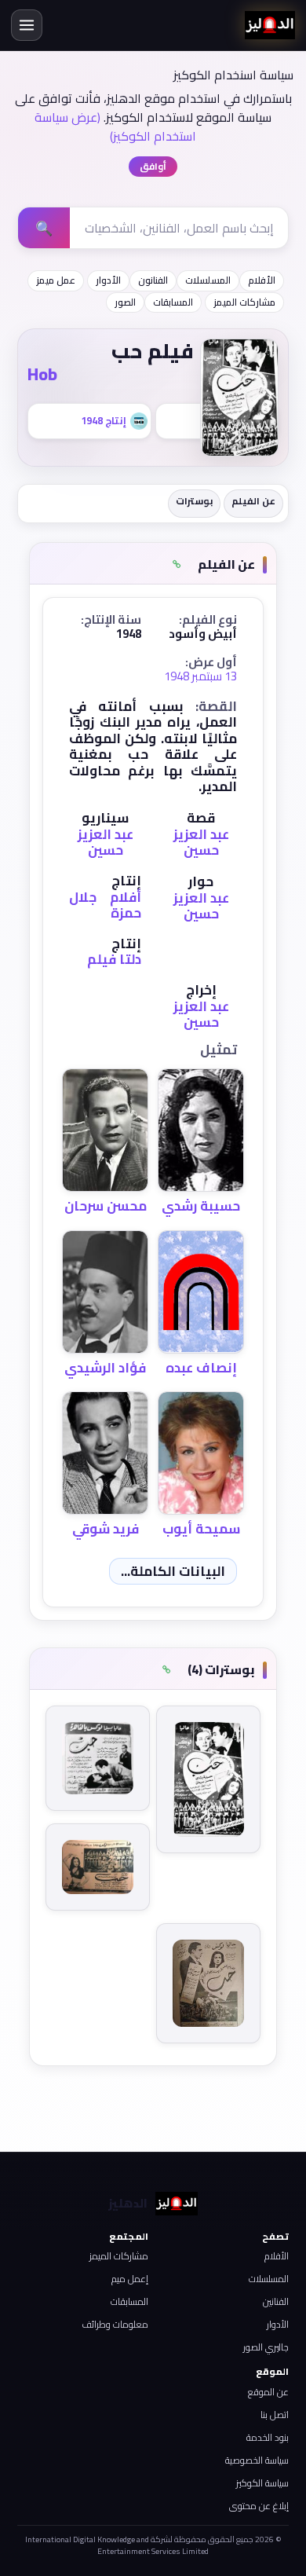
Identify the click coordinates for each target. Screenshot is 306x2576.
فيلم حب (153, 351)
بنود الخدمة (268, 2437)
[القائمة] (27, 25)
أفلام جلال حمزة (105, 905)
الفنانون (153, 280)
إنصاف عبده (201, 1368)
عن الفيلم (253, 501)
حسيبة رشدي (201, 1206)
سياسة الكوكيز (262, 2483)
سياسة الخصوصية (257, 2460)
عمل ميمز (56, 280)
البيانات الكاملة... (173, 1571)
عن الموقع (268, 2392)
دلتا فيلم (114, 959)
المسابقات (173, 302)
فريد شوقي (106, 1529)
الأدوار (108, 280)
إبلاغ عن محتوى (259, 2506)
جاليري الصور (266, 2347)
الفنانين (276, 2301)
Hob (42, 374)
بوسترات (194, 501)
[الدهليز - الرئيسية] (270, 25)
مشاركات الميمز (244, 302)
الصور (125, 302)
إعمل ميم (130, 2279)
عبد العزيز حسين (201, 842)
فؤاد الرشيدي (105, 1368)
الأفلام (262, 280)
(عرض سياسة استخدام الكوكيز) (115, 126)
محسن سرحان (106, 1206)
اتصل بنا (275, 2415)
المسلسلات (208, 280)
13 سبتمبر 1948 (200, 676)
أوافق (153, 166)
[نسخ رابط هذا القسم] (177, 565)
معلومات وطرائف (115, 2324)
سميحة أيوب (201, 1529)
